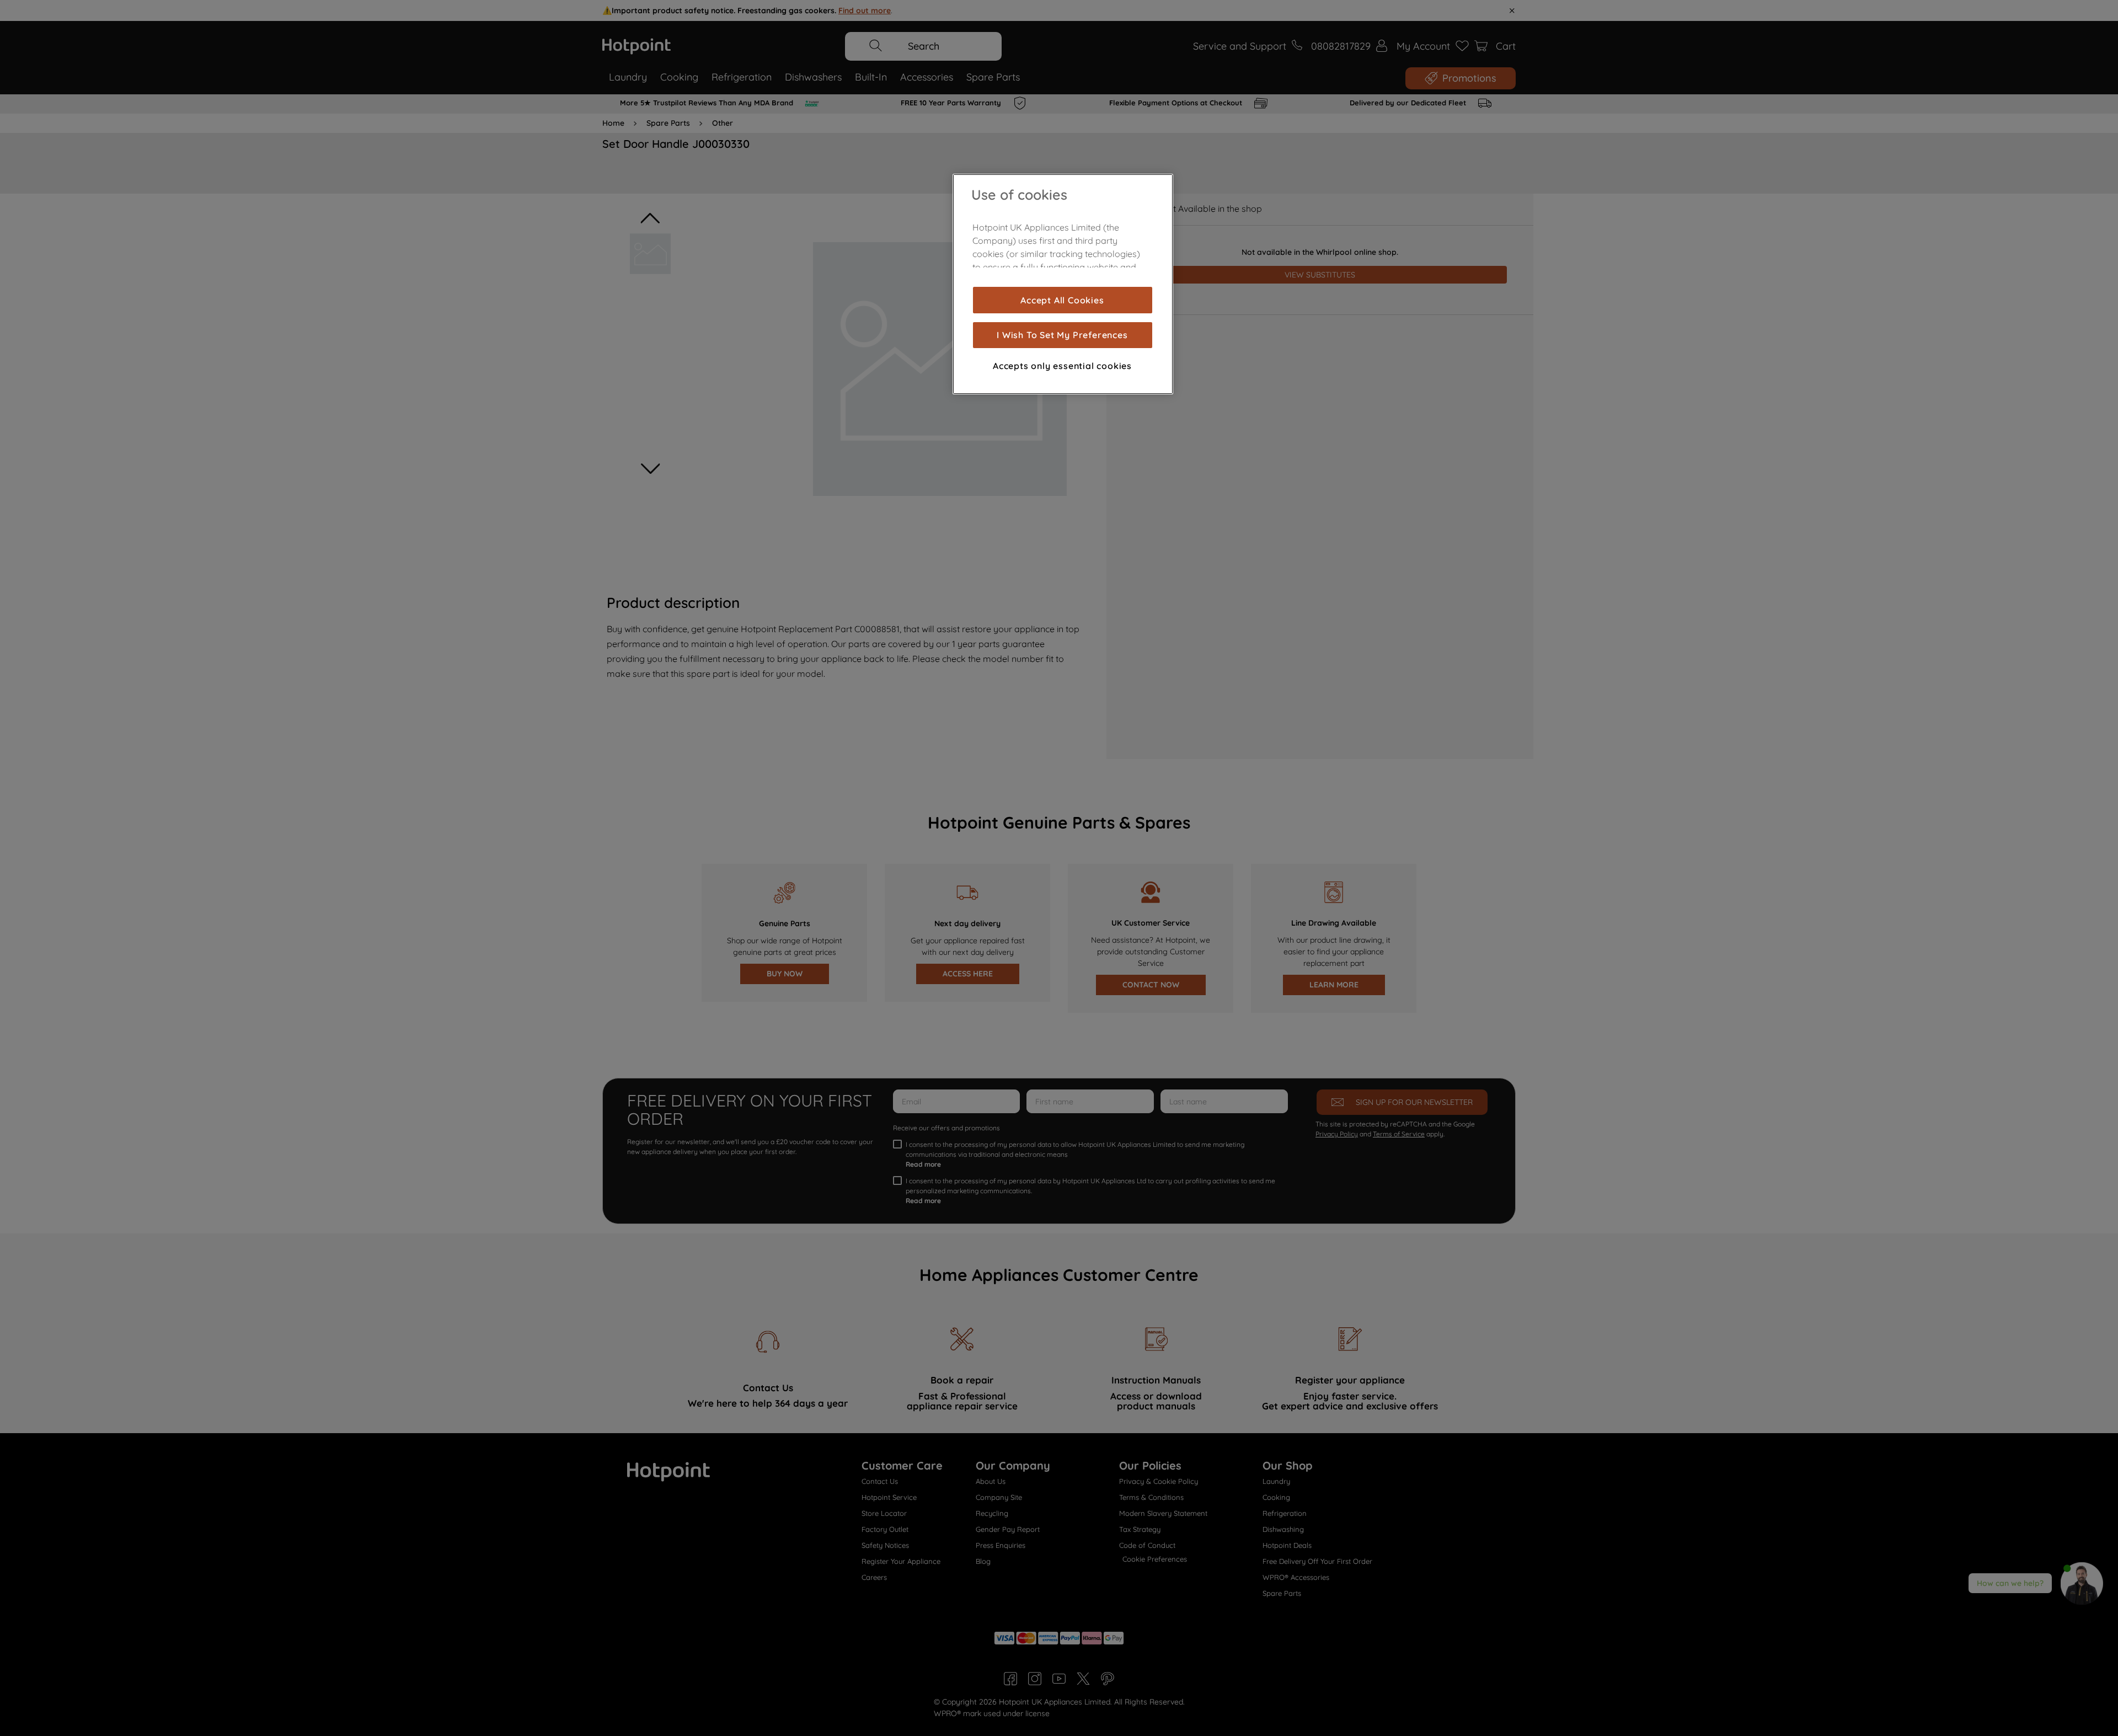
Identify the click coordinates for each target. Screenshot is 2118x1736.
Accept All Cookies (1062, 300)
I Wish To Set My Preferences (1062, 335)
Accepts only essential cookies (1062, 365)
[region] (1063, 284)
